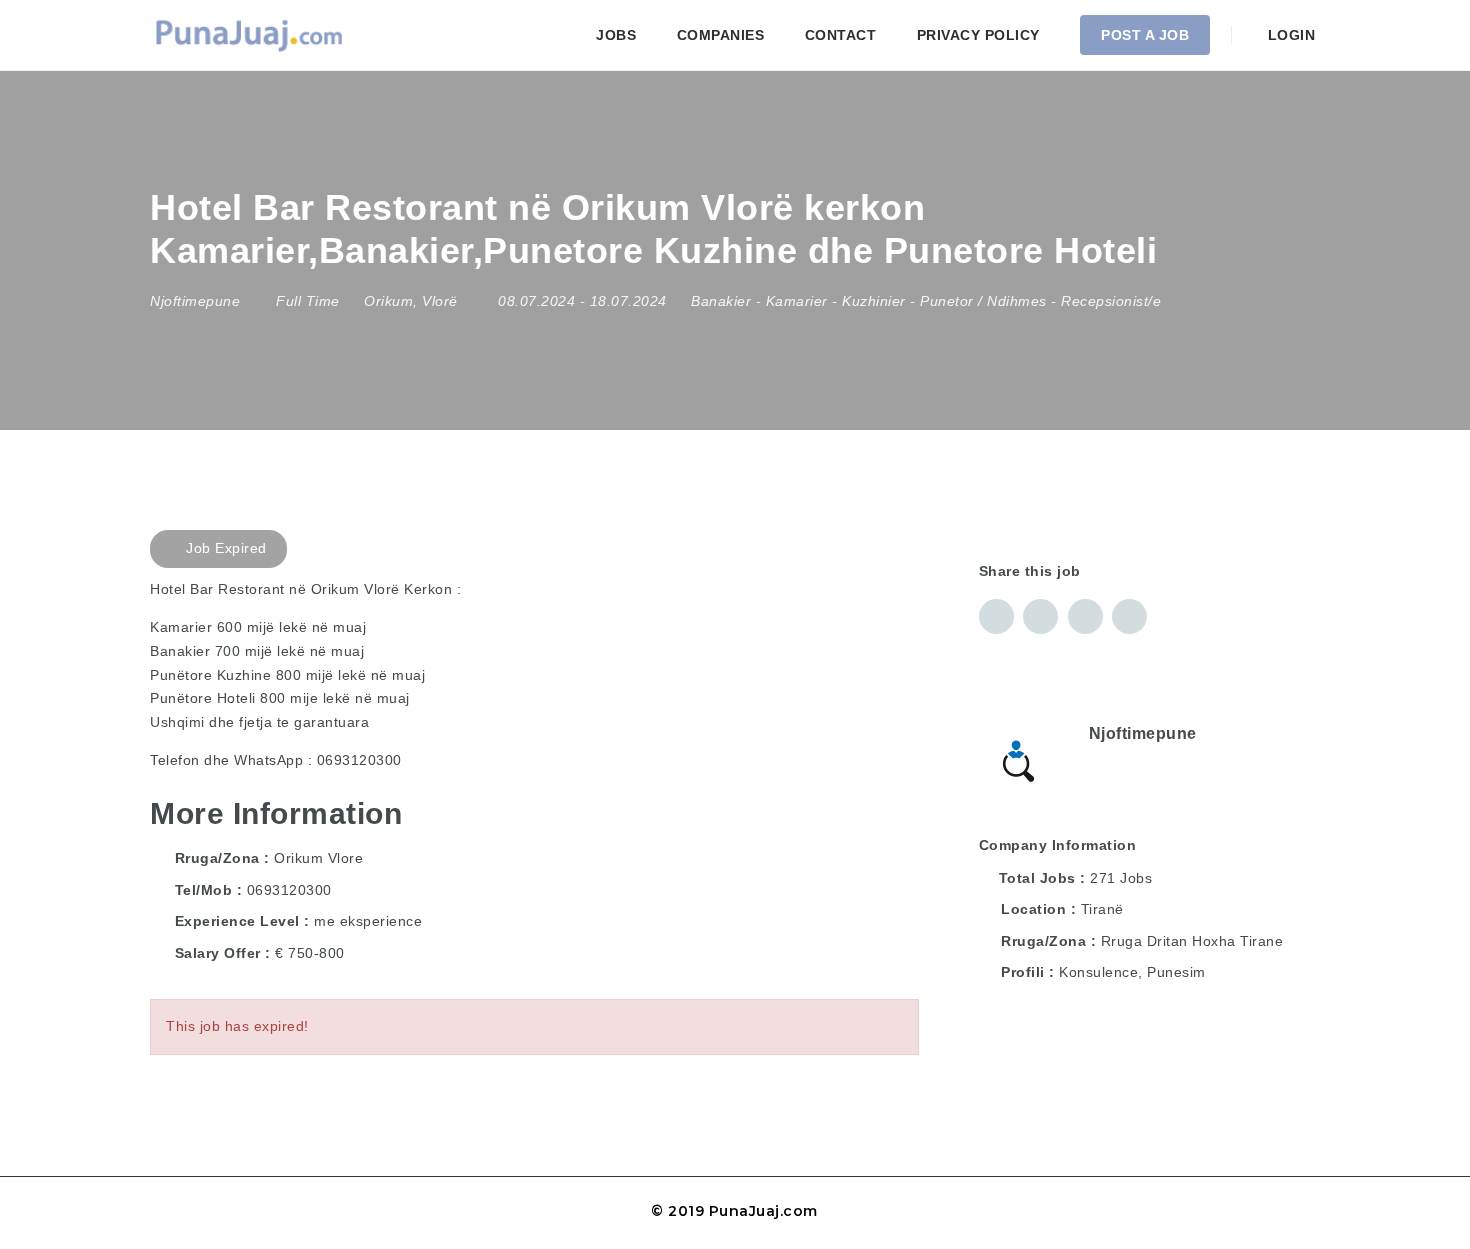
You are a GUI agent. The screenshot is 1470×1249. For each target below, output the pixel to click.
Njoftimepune (1143, 733)
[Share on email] (1085, 616)
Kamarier (797, 301)
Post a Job (1145, 35)
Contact (841, 35)
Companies (721, 35)
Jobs (616, 35)
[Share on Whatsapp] (1129, 616)
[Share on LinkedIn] (1040, 616)
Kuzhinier (874, 301)
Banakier (721, 301)
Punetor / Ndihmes (983, 301)
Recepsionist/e (1111, 301)
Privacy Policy (978, 35)
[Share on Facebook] (996, 616)
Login (1289, 35)
